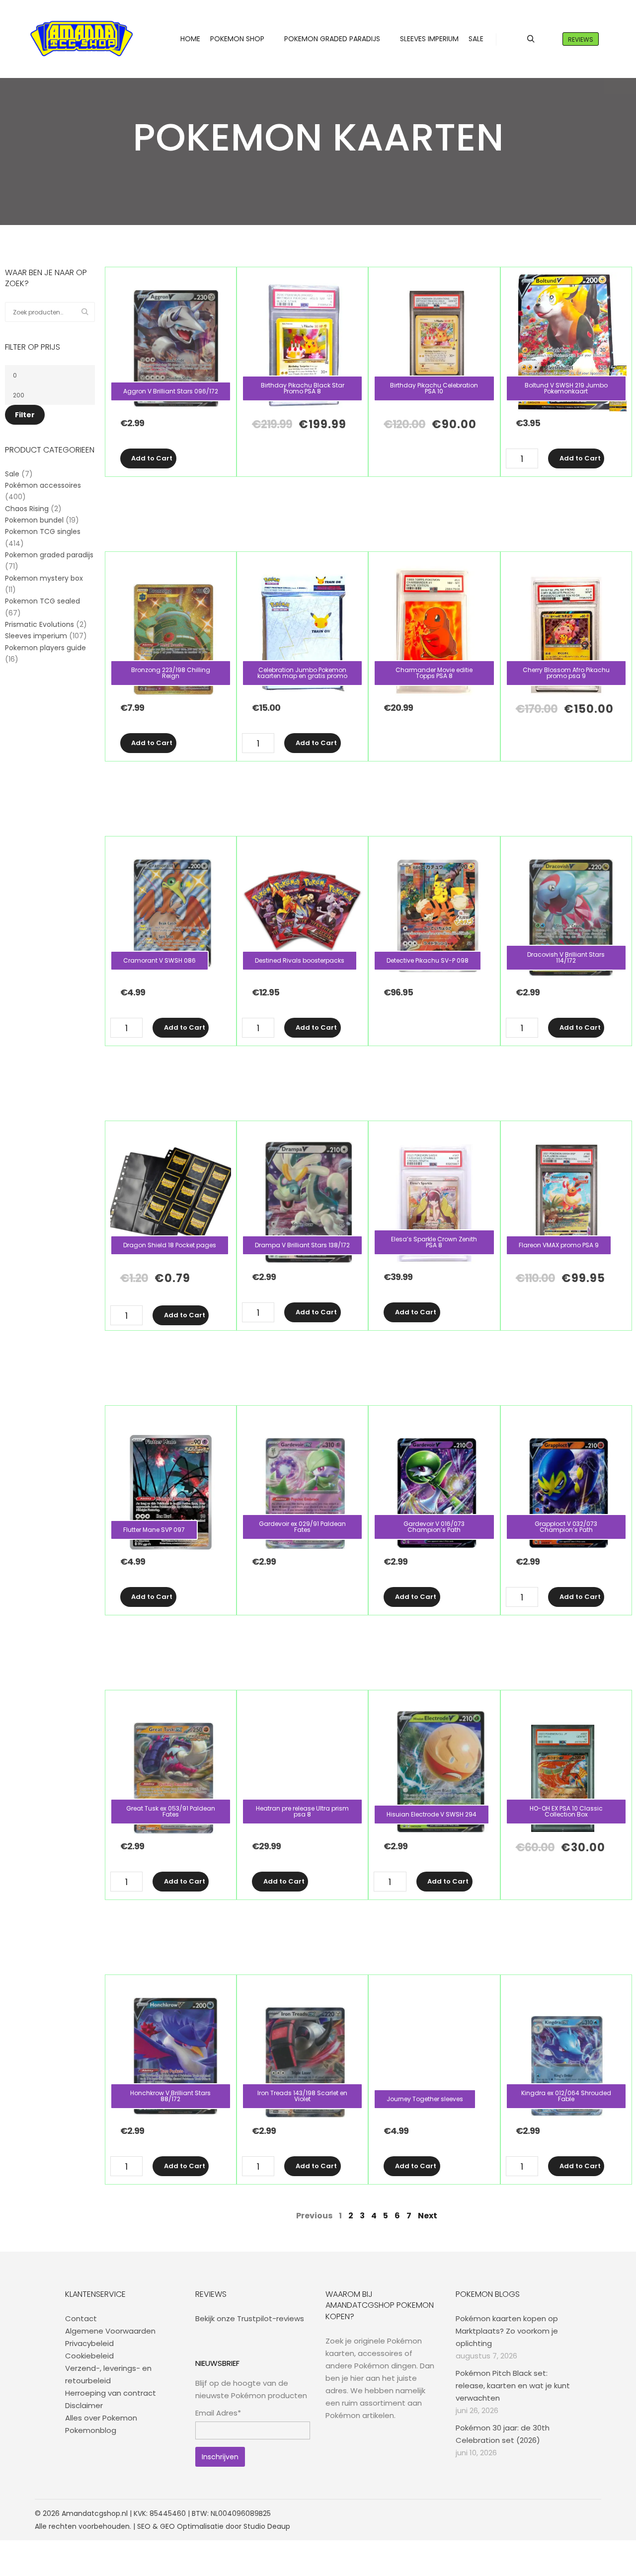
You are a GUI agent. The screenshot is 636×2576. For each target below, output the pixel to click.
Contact (81, 2318)
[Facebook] (550, 2513)
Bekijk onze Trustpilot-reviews (250, 2318)
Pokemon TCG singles (43, 531)
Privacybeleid (89, 2343)
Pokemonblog (91, 2430)
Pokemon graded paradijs (49, 555)
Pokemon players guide (45, 648)
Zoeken (87, 312)
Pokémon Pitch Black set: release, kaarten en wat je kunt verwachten (513, 2386)
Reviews (581, 39)
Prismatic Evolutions (40, 624)
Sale (12, 474)
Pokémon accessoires (43, 485)
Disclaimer (84, 2405)
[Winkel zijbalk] (513, 39)
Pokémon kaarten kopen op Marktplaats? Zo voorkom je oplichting (507, 2331)
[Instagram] (565, 2513)
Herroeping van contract (111, 2393)
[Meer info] (549, 39)
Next (428, 2216)
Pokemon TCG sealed (42, 601)
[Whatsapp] (580, 2513)
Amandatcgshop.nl (95, 2513)
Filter (25, 415)
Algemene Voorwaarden (110, 2331)
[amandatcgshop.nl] (81, 39)
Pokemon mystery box (44, 578)
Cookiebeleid (89, 2356)
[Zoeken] (531, 39)
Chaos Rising (27, 509)
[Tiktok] (595, 2513)
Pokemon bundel (34, 520)
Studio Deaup (267, 2526)
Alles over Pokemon (101, 2418)
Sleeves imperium (36, 636)
